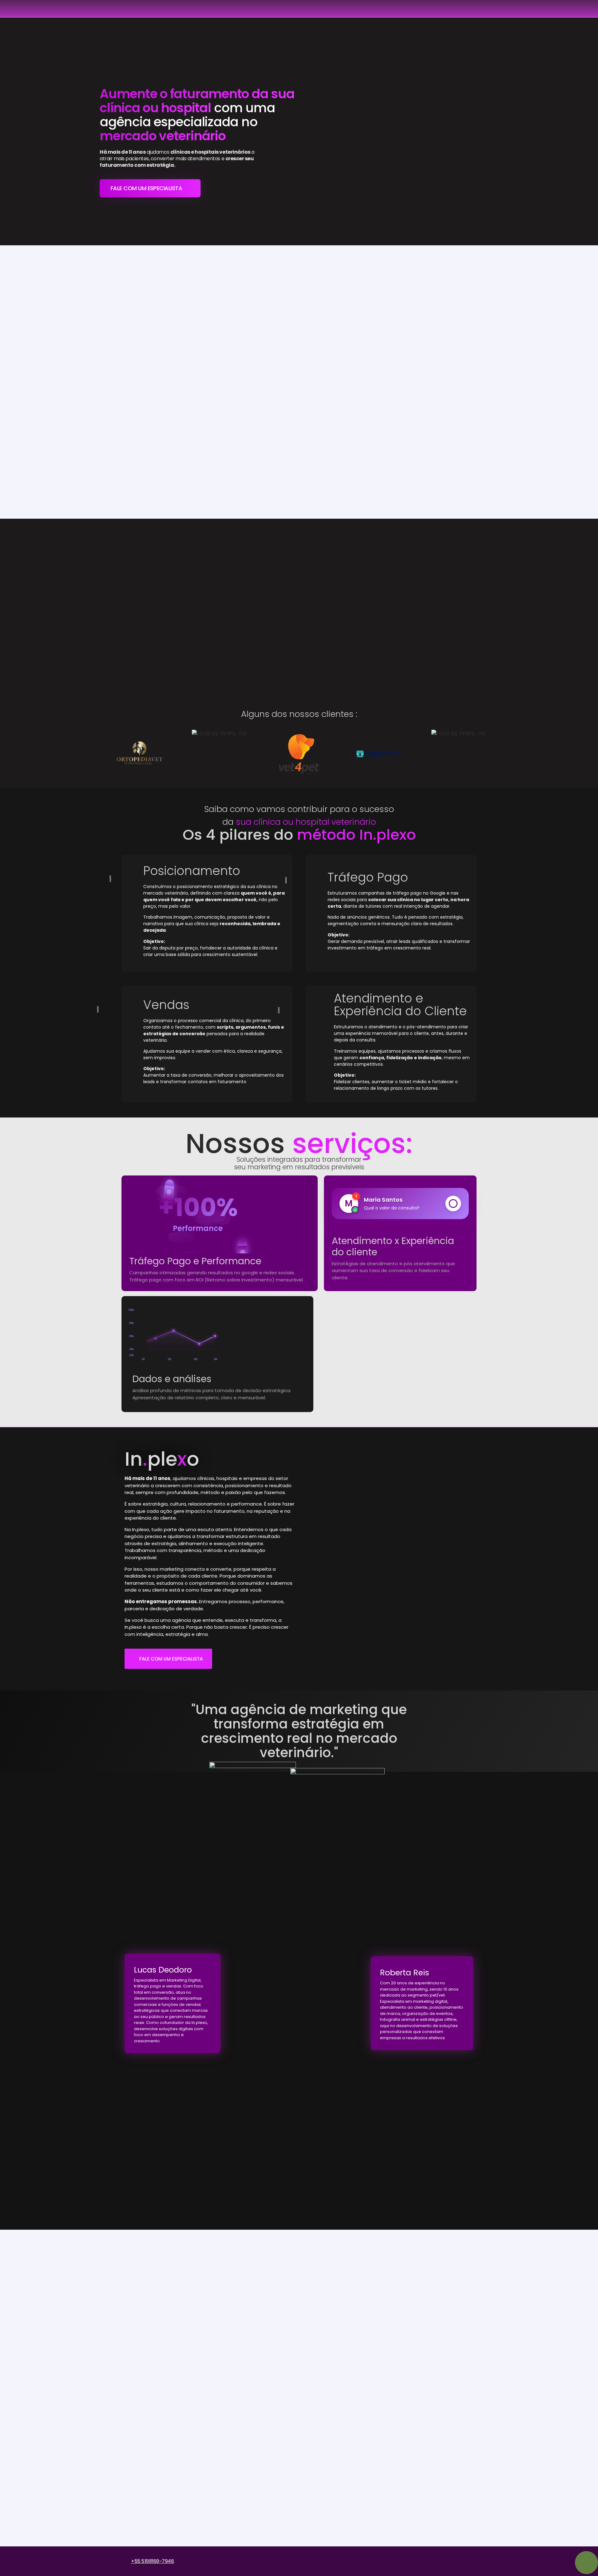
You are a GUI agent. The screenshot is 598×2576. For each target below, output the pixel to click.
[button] (106, 754)
